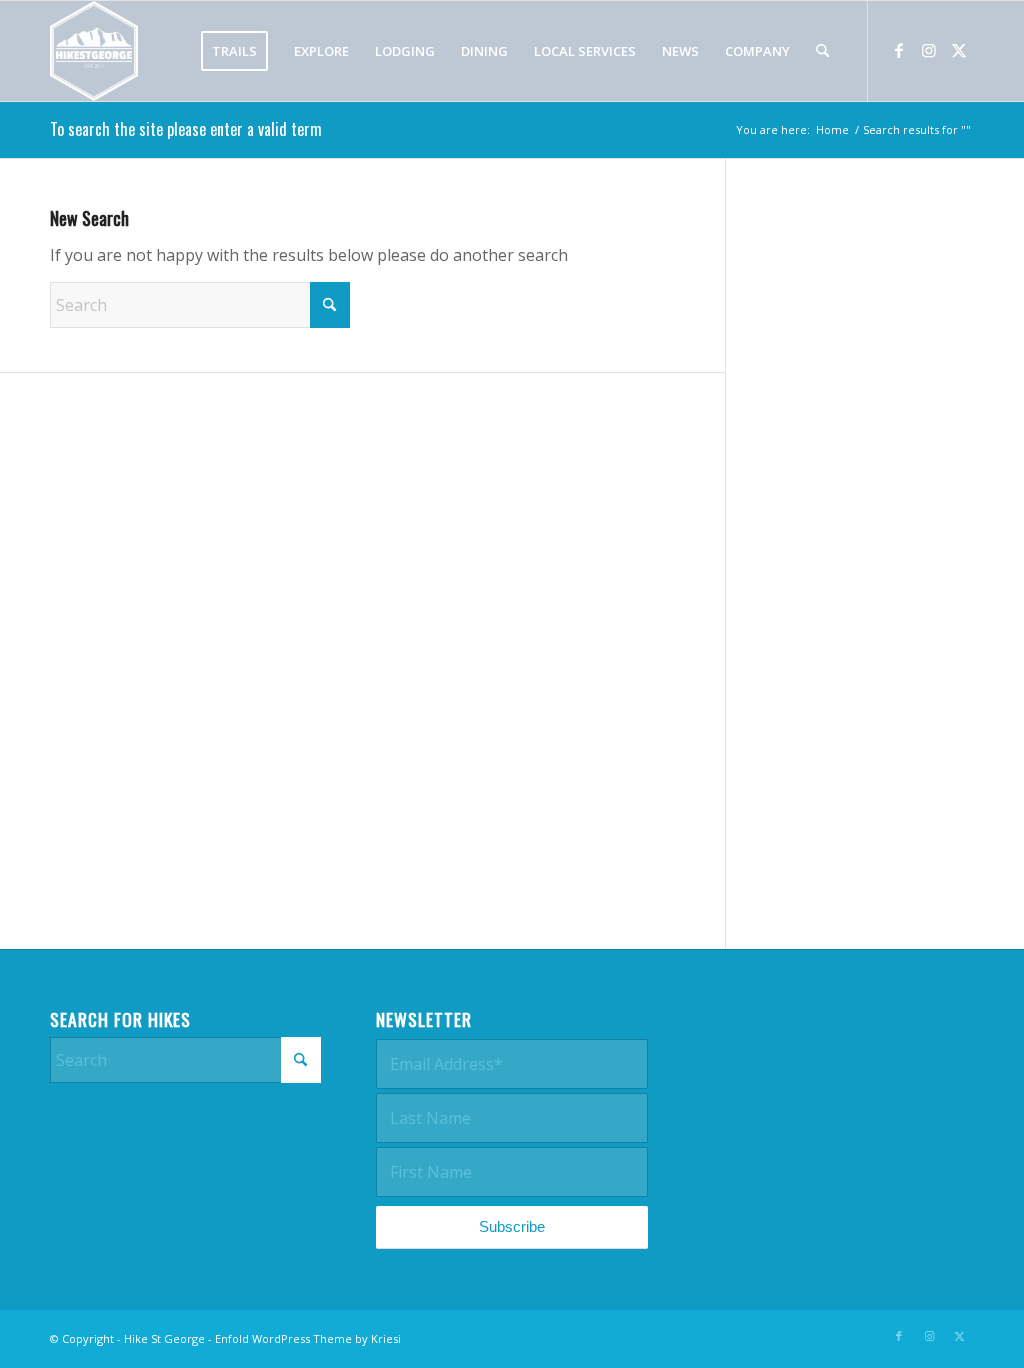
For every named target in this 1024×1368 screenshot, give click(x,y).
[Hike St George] (94, 51)
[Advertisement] (875, 569)
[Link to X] (959, 50)
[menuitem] (234, 51)
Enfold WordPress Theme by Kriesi (308, 1338)
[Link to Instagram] (929, 50)
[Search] (822, 51)
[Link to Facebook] (899, 50)
